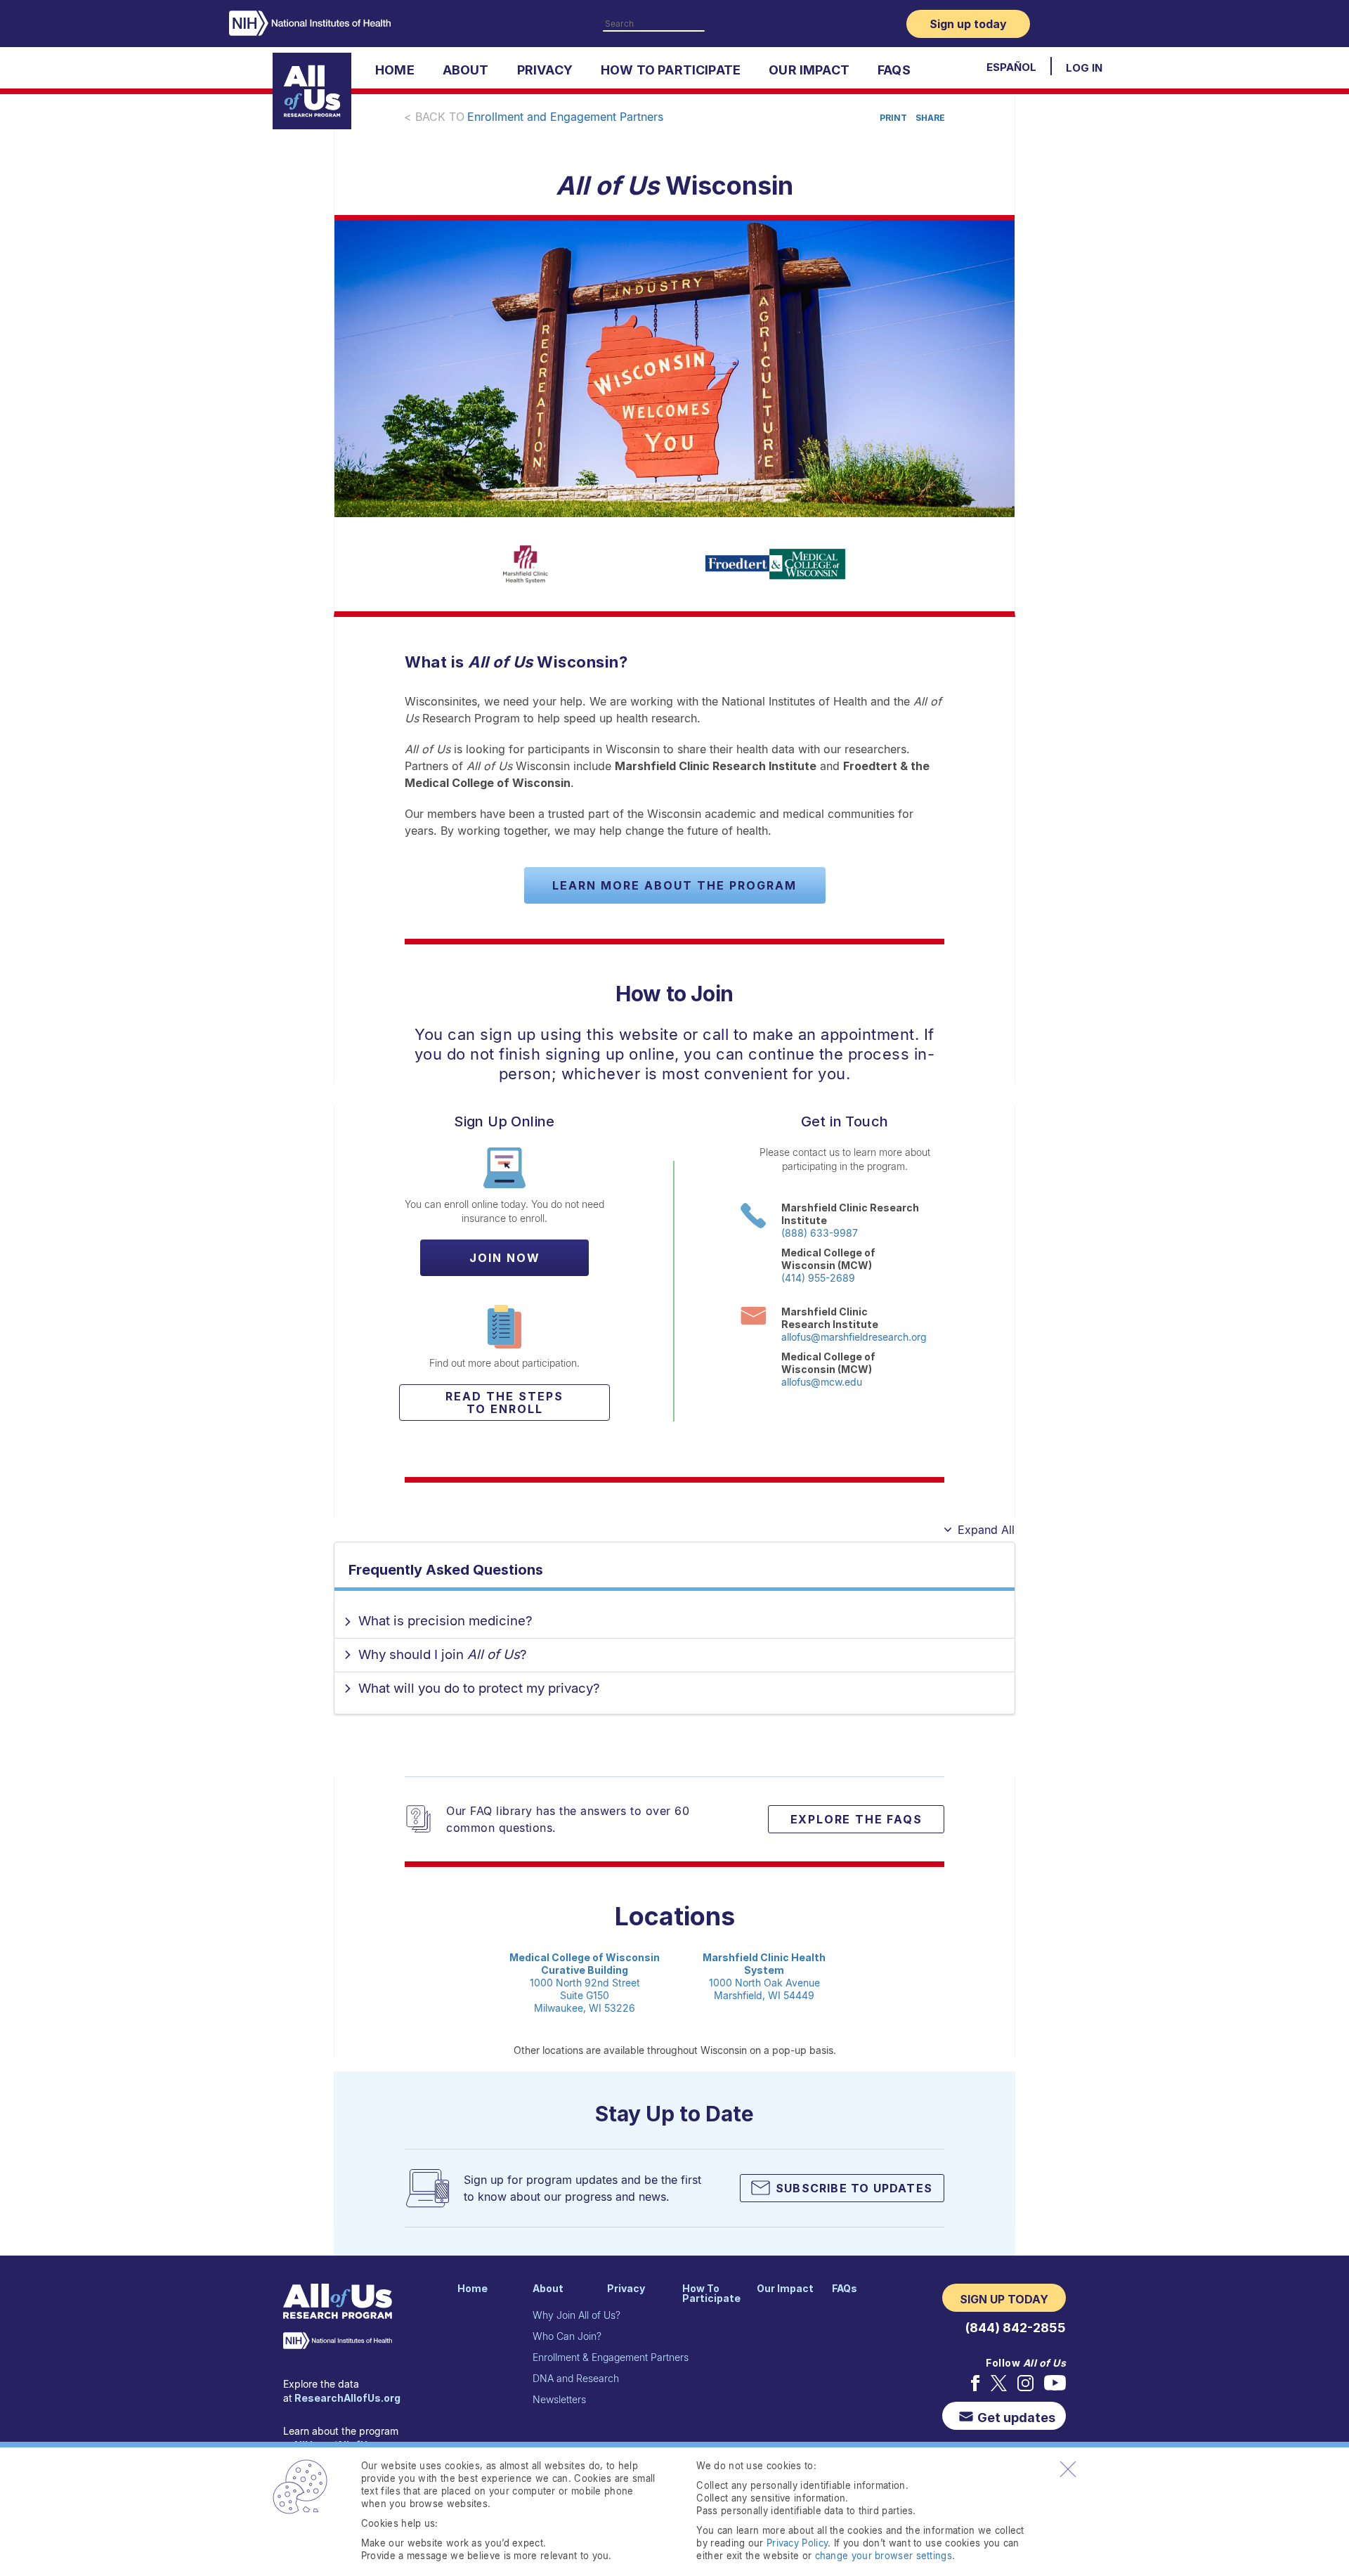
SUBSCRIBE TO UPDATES (854, 2188)
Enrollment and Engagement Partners (565, 117)
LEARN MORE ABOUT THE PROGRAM (674, 885)
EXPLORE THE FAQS (856, 1819)
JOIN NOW (505, 1258)
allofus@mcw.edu (822, 1382)
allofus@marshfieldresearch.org (854, 1337)
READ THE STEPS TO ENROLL (504, 1403)
